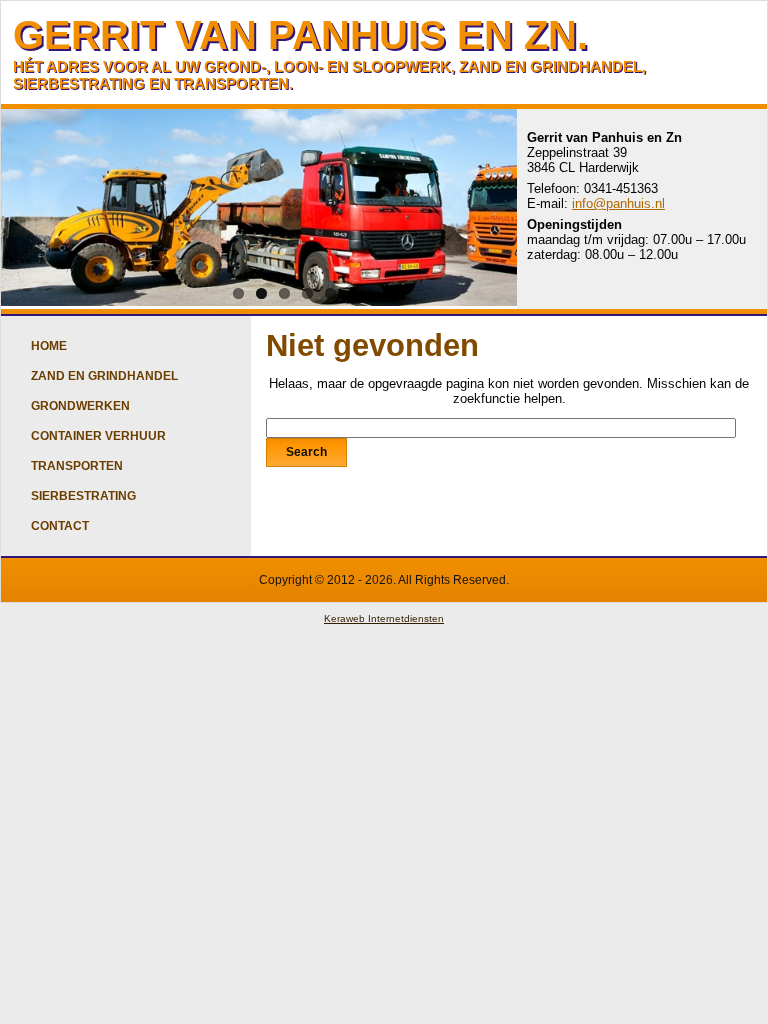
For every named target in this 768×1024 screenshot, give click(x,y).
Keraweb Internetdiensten (384, 618)
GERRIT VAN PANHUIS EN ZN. (300, 35)
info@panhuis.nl (618, 203)
